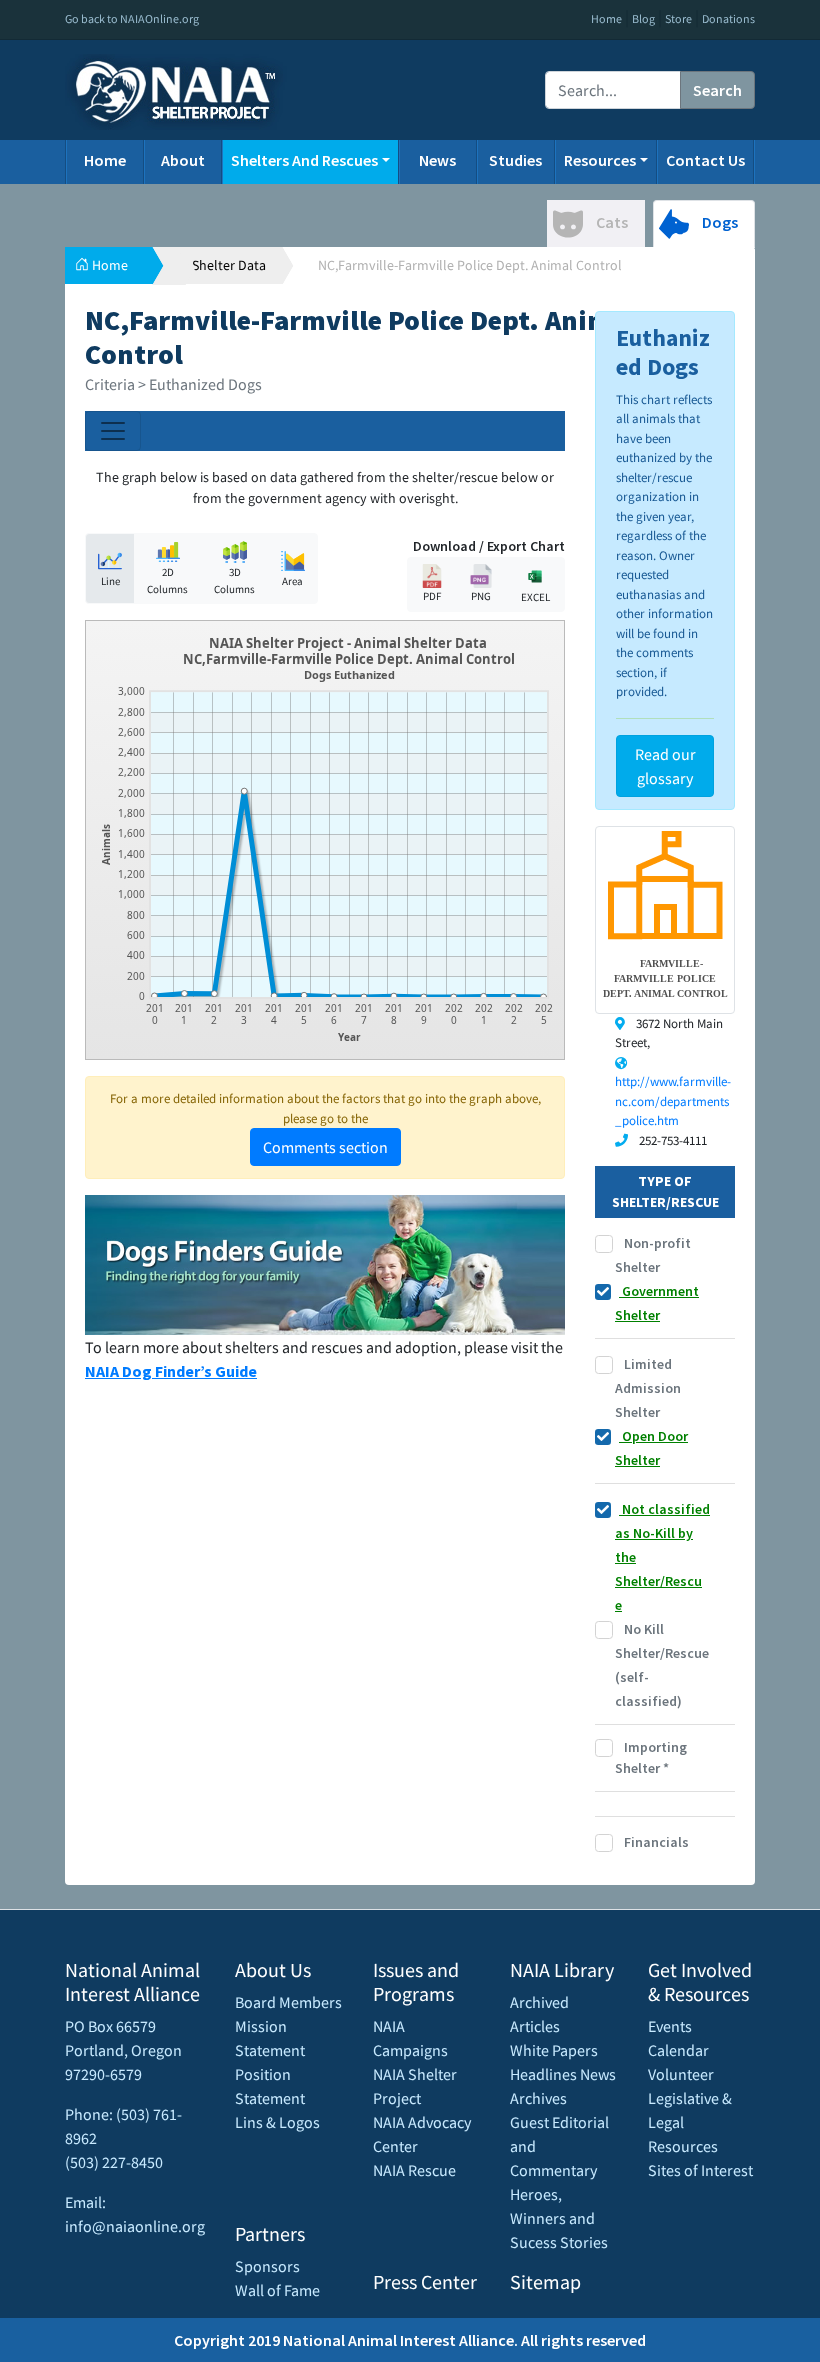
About (183, 160)
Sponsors (267, 2266)
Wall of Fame (277, 2290)
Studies (515, 160)
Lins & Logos (277, 2122)
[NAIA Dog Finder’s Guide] (325, 1263)
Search (717, 90)
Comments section (325, 1147)
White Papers (554, 2050)
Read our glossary (665, 766)
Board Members (288, 2002)
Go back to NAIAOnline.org (132, 18)
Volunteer (681, 2074)
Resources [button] (600, 160)
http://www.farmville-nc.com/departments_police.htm (673, 1101)
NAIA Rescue (414, 2170)
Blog (643, 18)
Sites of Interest (700, 2170)
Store (678, 18)
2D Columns (167, 580)
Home (606, 18)
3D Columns (234, 580)
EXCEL (535, 597)
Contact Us (705, 160)
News (437, 160)
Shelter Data (229, 265)
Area (292, 581)
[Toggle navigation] (113, 431)
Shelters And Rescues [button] (304, 160)
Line (110, 581)
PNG (481, 596)
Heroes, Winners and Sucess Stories (559, 2218)
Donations (728, 18)
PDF (432, 596)
